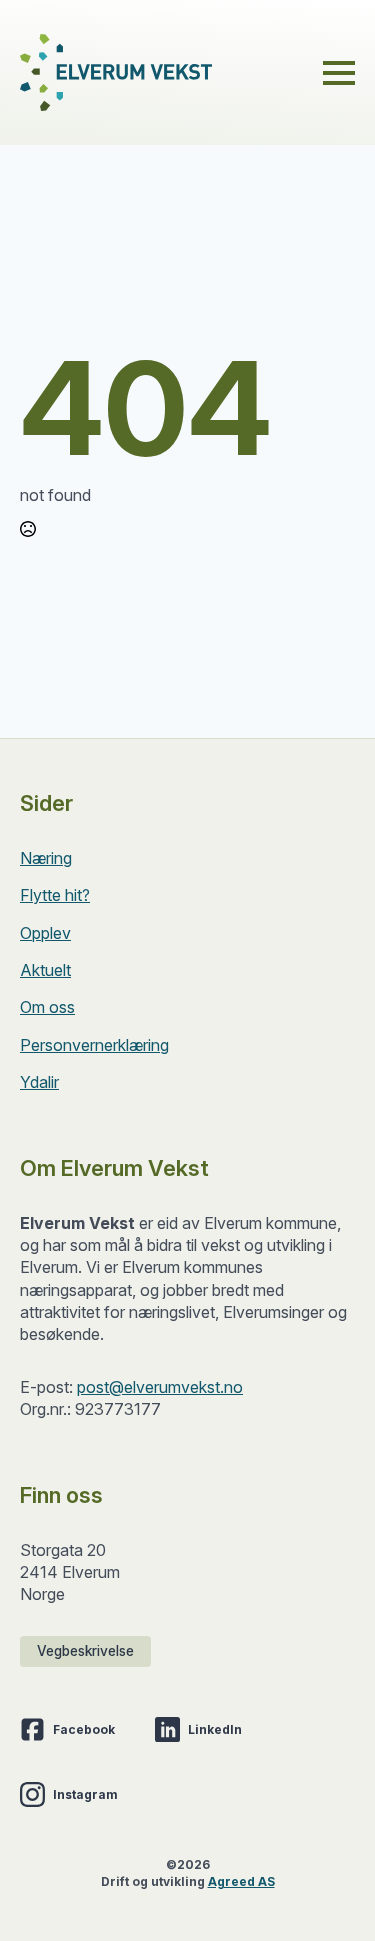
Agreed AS (241, 1881)
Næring (46, 858)
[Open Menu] (339, 73)
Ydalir (39, 1082)
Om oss (47, 1007)
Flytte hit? (55, 895)
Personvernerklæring (94, 1045)
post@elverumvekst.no (160, 1387)
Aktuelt (45, 970)
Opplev (45, 933)
